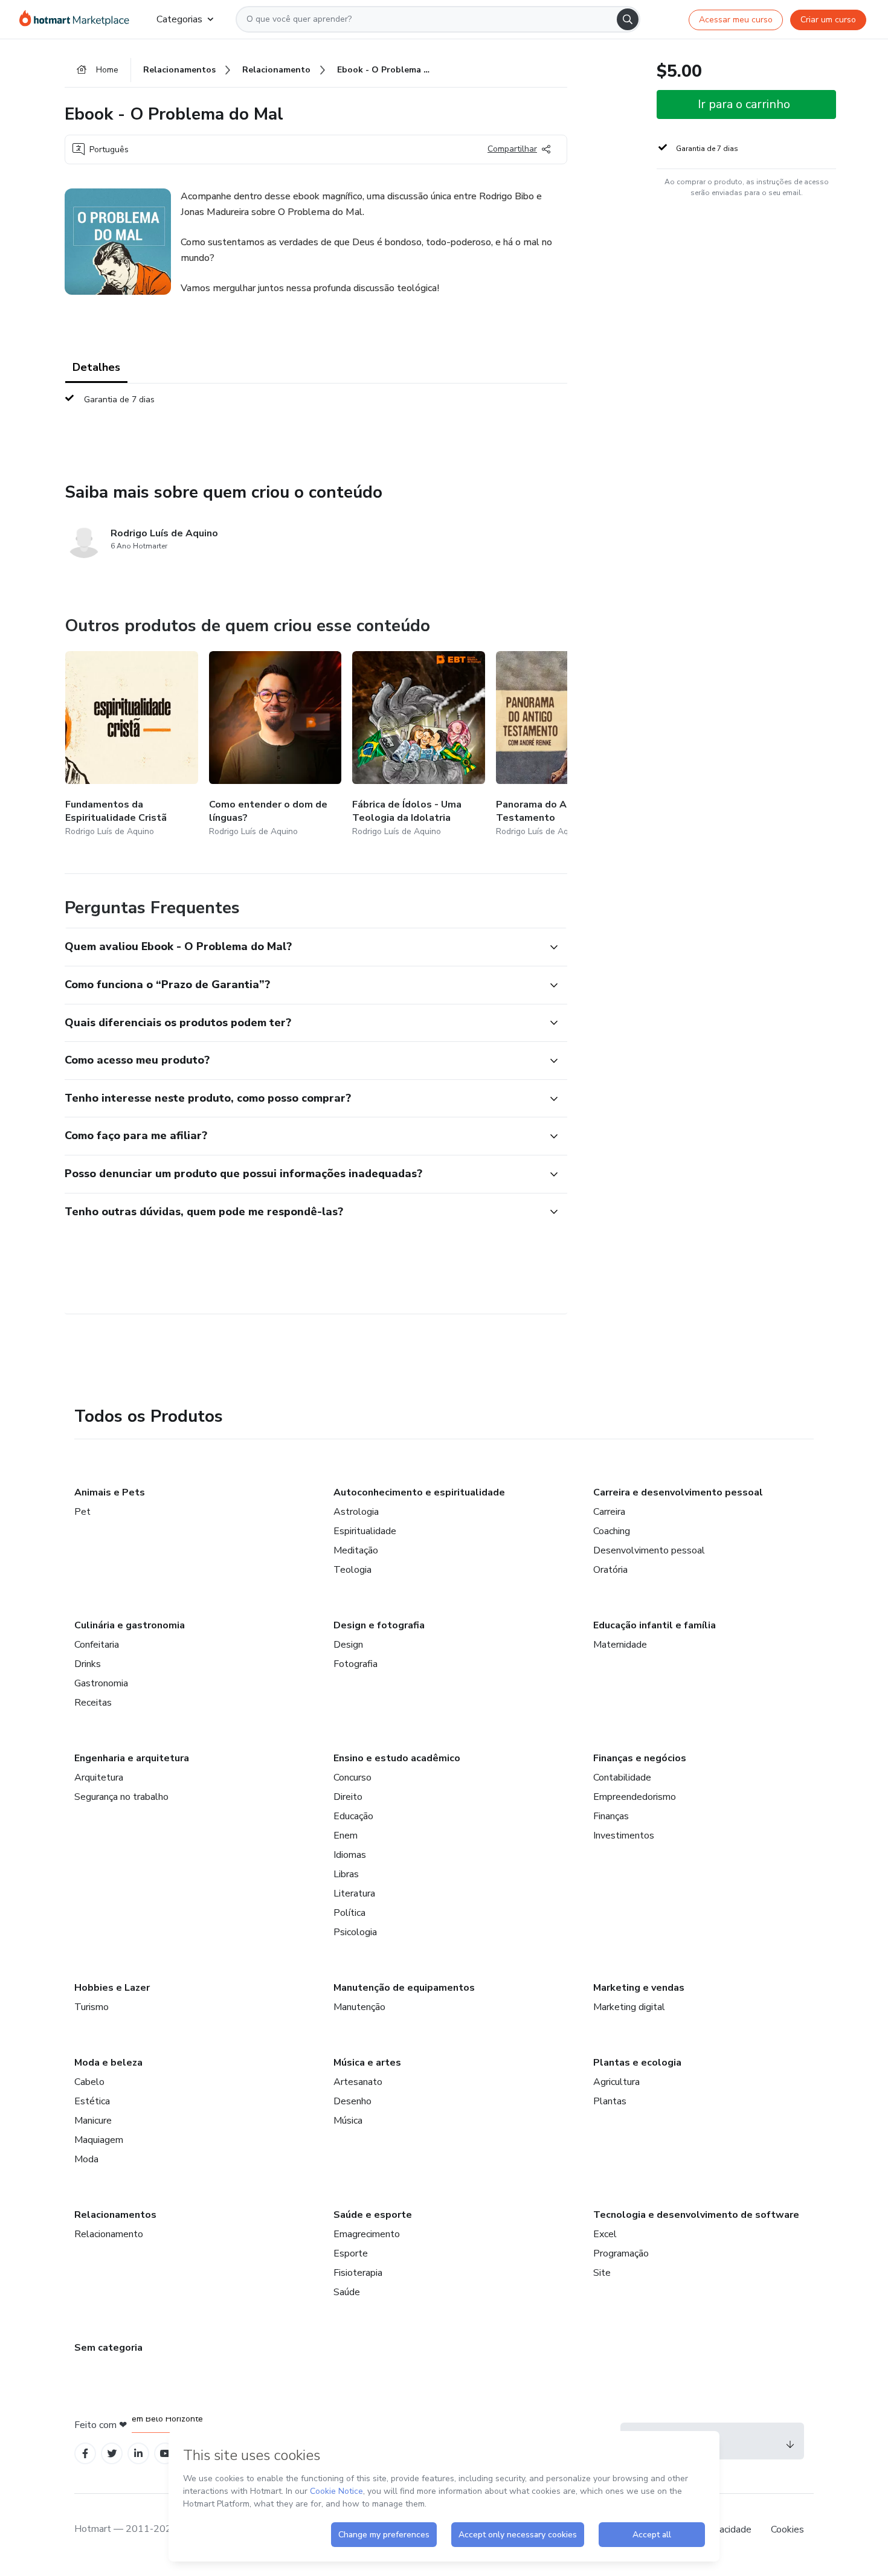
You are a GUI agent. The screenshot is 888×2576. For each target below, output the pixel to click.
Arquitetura (99, 1778)
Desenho (352, 2101)
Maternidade (620, 1645)
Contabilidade (622, 1778)
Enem (346, 1836)
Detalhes (96, 367)
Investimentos (624, 1836)
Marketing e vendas (639, 1988)
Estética (92, 2101)
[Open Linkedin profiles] (138, 2454)
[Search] (628, 19)
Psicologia (355, 1932)
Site (602, 2273)
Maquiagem (99, 2140)
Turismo (92, 2007)
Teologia (352, 1570)
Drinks (88, 1664)
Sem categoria (108, 2348)
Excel (605, 2234)
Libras (346, 1874)
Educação (353, 1816)
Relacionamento (109, 2234)
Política (349, 1913)
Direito (348, 1797)
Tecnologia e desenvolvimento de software (696, 2215)
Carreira (609, 1512)
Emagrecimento (367, 2234)
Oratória (610, 1570)
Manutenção (359, 2007)
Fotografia (356, 1664)
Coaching (612, 1531)
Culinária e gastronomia (130, 1625)
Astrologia (356, 1512)
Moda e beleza (108, 2063)
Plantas (610, 2101)
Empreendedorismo (635, 1797)
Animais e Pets (110, 1492)
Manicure (93, 2121)
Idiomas (350, 1855)
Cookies (787, 2529)
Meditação (356, 1550)
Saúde (347, 2292)
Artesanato (358, 2082)
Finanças (611, 1816)
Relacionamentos (115, 2215)
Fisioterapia (358, 2273)
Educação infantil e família (655, 1625)
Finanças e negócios (640, 1758)
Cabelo (89, 2082)
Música (348, 2121)
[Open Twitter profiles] (112, 2454)
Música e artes (367, 2063)
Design (348, 1645)
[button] (303, 947)
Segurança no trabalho (121, 1797)
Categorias (179, 19)
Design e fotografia (379, 1625)
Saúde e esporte (373, 2215)
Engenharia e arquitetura (132, 1758)
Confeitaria (97, 1645)
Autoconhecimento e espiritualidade (419, 1492)
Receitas (93, 1703)
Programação (621, 2253)
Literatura (354, 1893)
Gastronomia (101, 1683)
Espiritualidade (365, 1531)
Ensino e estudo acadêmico (397, 1758)
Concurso (352, 1778)
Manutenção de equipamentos (404, 1988)
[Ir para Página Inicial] (78, 19)
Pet (82, 1512)
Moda (86, 2159)
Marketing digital (629, 2007)
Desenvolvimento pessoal (649, 1550)
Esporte (351, 2253)
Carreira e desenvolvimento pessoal (678, 1492)
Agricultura (616, 2082)
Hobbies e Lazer (112, 1988)
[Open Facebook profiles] (85, 2454)
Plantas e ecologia (637, 2063)
